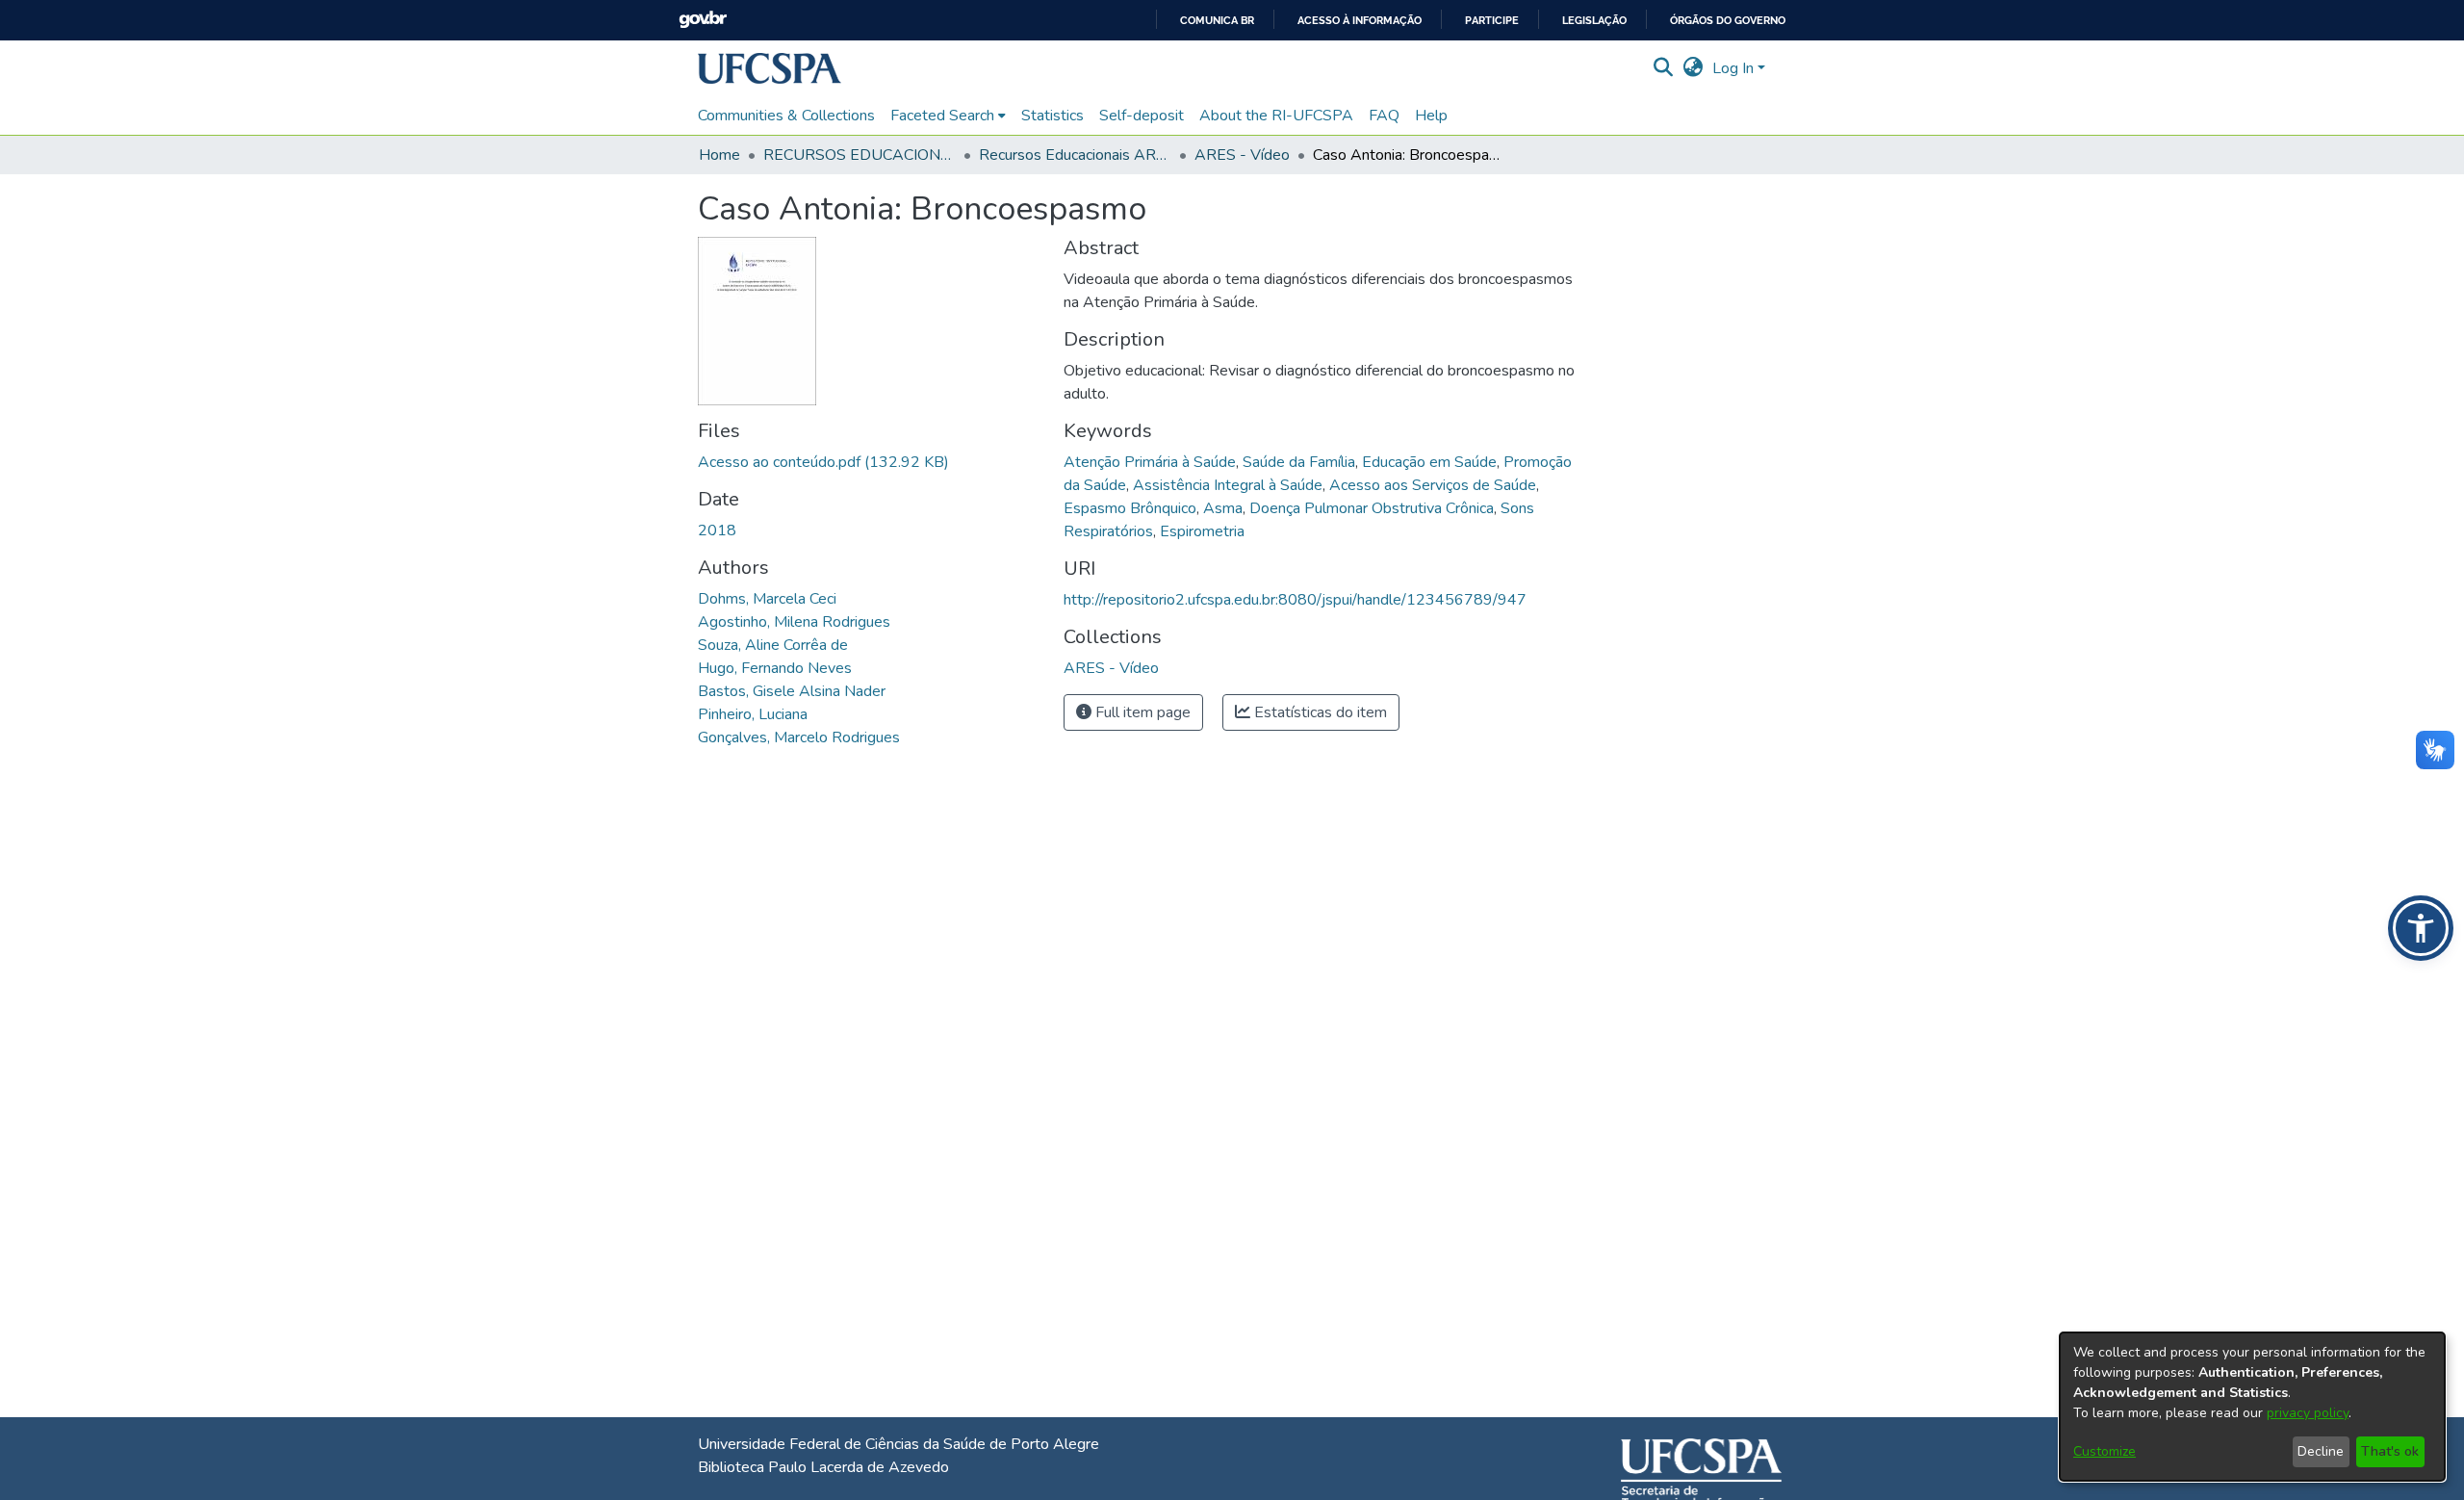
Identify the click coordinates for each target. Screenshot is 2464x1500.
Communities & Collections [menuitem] (786, 116)
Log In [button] (1735, 68)
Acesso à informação (1360, 21)
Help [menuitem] (1431, 116)
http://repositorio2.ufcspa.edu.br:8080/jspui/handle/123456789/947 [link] (1295, 600)
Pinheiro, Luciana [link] (753, 714)
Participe (1492, 21)
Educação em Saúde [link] (1429, 462)
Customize (2105, 1451)
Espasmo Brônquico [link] (1130, 508)
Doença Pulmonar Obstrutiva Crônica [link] (1372, 508)
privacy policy (2308, 1413)
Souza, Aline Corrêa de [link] (773, 645)
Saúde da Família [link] (1299, 462)
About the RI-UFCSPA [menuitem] (1276, 116)
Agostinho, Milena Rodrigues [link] (794, 622)
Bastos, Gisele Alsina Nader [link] (792, 691)
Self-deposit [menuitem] (1142, 116)
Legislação (1594, 21)
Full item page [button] (1141, 712)
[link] (823, 462)
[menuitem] (948, 116)
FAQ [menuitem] (1384, 116)
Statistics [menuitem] (1052, 116)
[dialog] (2252, 1407)
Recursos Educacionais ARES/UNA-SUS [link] (1075, 155)
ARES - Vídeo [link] (1242, 155)
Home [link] (719, 155)
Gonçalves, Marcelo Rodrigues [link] (799, 737)
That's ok (2390, 1451)
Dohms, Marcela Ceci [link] (767, 599)
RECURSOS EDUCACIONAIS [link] (860, 155)
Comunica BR (1217, 21)
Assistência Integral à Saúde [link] (1228, 485)
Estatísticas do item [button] (1319, 712)
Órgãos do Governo (1728, 21)
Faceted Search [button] (942, 116)
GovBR (703, 20)
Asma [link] (1223, 508)
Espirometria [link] (1202, 531)
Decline (2321, 1451)
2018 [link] (717, 530)
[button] (770, 68)
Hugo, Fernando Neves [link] (775, 668)
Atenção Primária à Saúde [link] (1150, 462)
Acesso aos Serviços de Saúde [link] (1433, 485)
